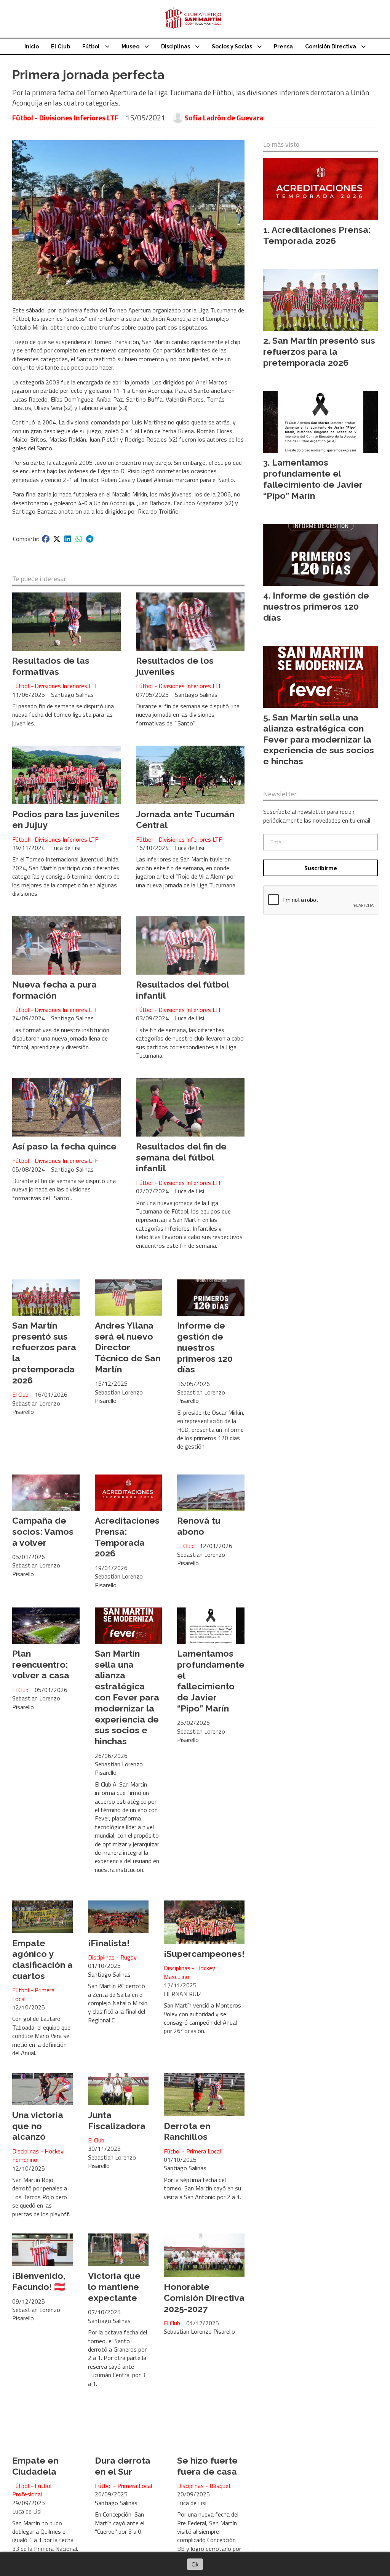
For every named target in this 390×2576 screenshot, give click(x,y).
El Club (61, 46)
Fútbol (91, 46)
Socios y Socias (232, 46)
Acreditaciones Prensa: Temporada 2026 (127, 1537)
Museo (130, 46)
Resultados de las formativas (51, 666)
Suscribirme (321, 868)
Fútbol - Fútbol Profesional (32, 2490)
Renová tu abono (199, 1526)
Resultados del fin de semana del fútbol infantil (181, 1157)
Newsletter (280, 794)
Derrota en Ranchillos (187, 2131)
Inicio (32, 46)
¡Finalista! (109, 1943)
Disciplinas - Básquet (204, 2486)
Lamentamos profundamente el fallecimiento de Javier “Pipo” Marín (211, 1681)
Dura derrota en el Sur (123, 2466)
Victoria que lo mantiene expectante (114, 2287)
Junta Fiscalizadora (117, 2120)
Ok (195, 2564)
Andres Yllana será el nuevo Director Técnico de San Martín (128, 1347)
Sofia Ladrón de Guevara (224, 118)
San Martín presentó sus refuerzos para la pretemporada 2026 (319, 351)
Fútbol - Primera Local (33, 1994)
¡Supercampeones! (204, 1954)
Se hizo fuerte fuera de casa (207, 2466)
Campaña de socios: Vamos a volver (43, 1531)
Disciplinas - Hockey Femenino (38, 2156)
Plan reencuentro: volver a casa (41, 1664)
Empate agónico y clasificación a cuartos (42, 1959)
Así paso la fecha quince (64, 1146)
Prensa (283, 46)
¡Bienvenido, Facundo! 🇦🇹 (39, 2281)
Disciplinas (176, 46)
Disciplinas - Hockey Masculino (189, 1972)
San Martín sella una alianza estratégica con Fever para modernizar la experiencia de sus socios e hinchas (127, 1697)
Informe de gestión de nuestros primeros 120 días (205, 1347)
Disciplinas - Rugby (112, 1957)
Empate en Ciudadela (35, 2466)
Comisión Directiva (331, 46)
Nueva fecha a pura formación (54, 990)
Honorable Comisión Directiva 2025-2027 (204, 2298)
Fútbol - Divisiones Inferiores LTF (65, 118)
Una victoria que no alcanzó (38, 2126)
